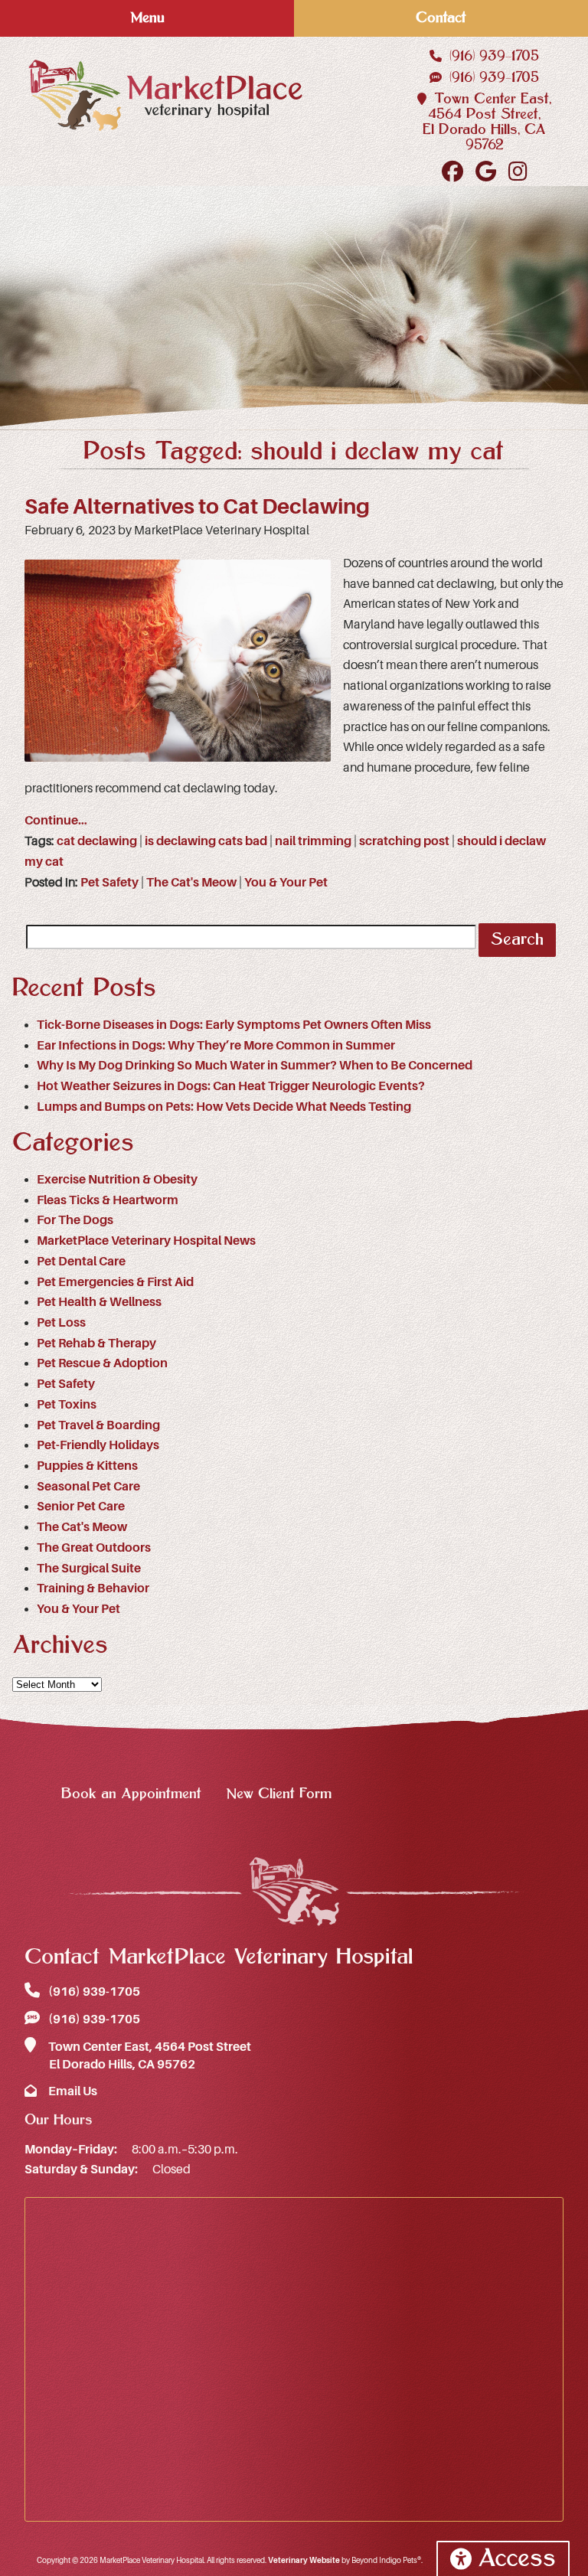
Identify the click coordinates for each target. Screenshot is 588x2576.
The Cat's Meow (191, 883)
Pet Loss (61, 1323)
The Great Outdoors (94, 1548)
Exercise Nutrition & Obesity (117, 1180)
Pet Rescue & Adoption (102, 1363)
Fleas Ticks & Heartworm (108, 1200)
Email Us (72, 2091)
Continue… (56, 821)
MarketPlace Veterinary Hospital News (146, 1241)
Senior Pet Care (81, 1507)
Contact (441, 18)
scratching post (404, 841)
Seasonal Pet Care (88, 1487)
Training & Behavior (93, 1588)
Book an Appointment (131, 1794)
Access (517, 2559)
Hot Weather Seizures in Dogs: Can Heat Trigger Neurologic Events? (231, 1086)
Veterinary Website (304, 2560)
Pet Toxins (67, 1405)
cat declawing (97, 841)
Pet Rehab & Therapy (96, 1344)
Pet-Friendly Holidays (98, 1445)
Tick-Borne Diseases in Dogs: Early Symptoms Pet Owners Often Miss (234, 1025)
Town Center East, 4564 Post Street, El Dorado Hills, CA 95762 (487, 122)
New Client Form (279, 1794)
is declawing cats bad (206, 841)
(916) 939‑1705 (492, 56)
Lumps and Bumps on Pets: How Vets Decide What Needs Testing (224, 1107)
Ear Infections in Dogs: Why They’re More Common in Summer (216, 1046)
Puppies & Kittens (87, 1466)
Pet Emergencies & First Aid (115, 1282)
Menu (147, 18)
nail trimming (313, 841)
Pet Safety (109, 883)
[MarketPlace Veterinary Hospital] (165, 95)
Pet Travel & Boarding (98, 1425)
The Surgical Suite (89, 1569)
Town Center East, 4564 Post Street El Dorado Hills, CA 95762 (149, 2056)
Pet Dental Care (81, 1262)
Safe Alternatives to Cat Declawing (197, 507)
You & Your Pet (286, 883)
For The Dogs (75, 1220)
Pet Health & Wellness (99, 1302)
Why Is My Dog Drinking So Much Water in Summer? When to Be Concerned (255, 1066)
